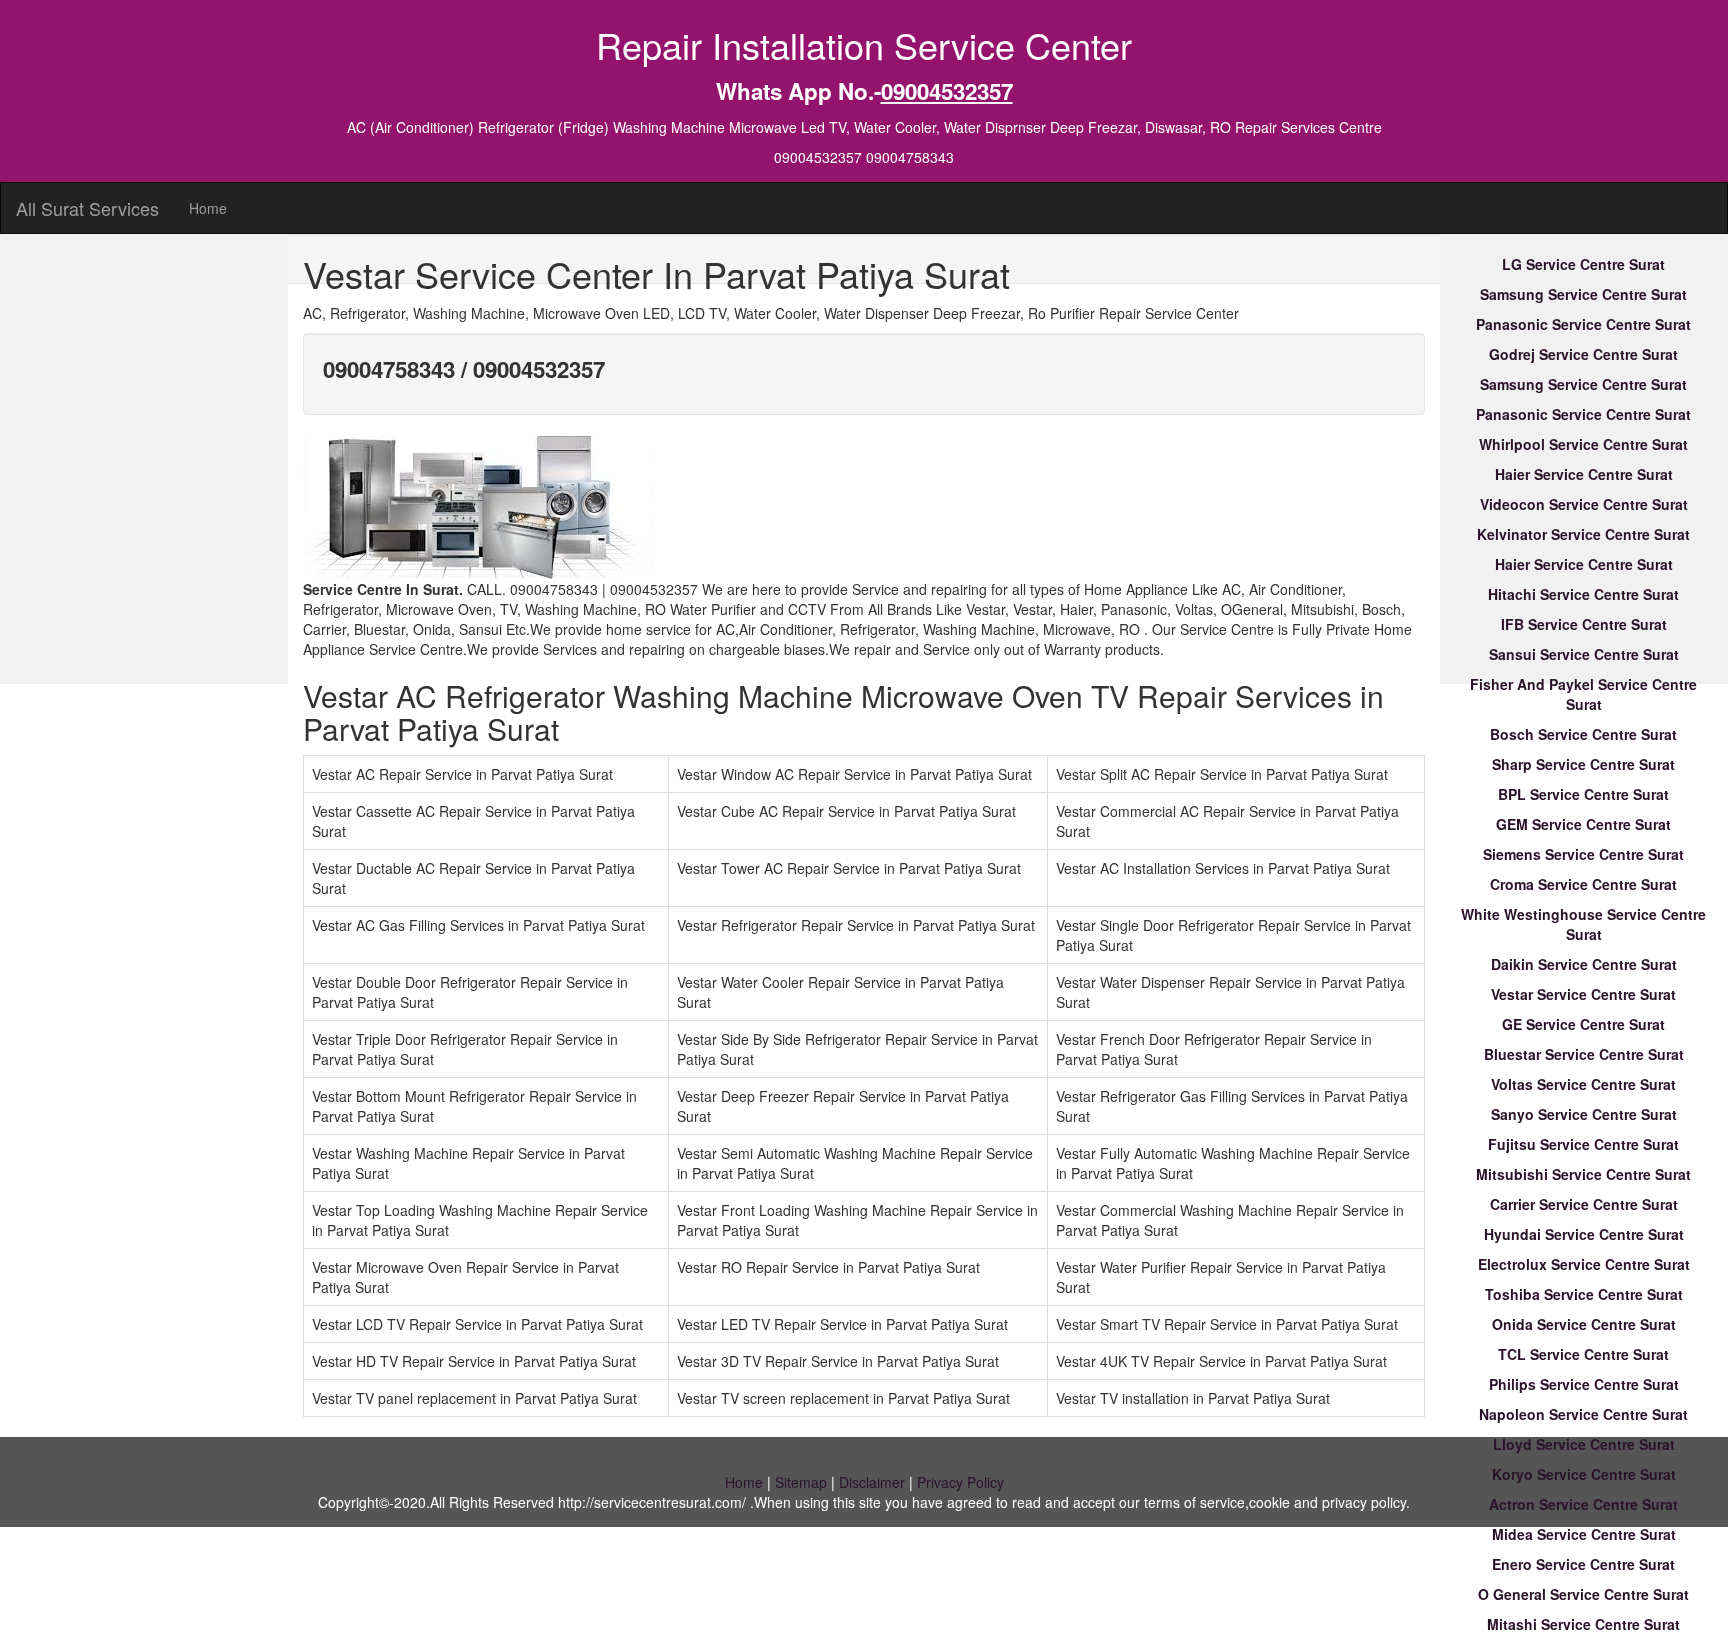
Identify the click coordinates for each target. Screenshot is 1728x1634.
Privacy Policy (960, 1482)
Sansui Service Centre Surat (1584, 654)
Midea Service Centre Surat (1584, 1534)
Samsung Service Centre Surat (1583, 294)
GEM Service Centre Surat (1583, 824)
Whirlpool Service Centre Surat (1583, 444)
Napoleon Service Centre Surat (1583, 1414)
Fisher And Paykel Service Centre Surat (1583, 694)
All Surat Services (87, 208)
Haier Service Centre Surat (1584, 474)
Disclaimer (872, 1482)
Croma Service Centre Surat (1583, 884)
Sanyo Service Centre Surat (1584, 1114)
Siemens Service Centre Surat (1583, 854)
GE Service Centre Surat (1583, 1024)
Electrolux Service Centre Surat (1584, 1264)
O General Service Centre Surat (1583, 1594)
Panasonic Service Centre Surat (1583, 324)
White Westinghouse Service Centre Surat (1583, 924)
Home (208, 208)
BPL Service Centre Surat (1583, 794)
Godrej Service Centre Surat (1583, 354)
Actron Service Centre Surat (1583, 1504)
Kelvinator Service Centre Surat (1583, 534)
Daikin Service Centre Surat (1584, 964)
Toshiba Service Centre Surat (1584, 1294)
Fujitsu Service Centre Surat (1583, 1144)
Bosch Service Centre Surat (1583, 734)
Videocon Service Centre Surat (1584, 504)
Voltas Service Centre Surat (1583, 1084)
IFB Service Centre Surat (1584, 624)
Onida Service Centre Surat (1584, 1324)
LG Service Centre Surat (1583, 264)
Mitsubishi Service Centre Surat (1583, 1174)
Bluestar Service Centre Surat (1584, 1054)
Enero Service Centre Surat (1583, 1564)
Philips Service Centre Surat (1584, 1384)
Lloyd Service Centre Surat (1584, 1444)
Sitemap (801, 1482)
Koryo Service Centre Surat (1584, 1474)
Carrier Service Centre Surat (1584, 1204)
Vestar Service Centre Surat (1583, 994)
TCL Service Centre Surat (1583, 1354)
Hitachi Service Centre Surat (1583, 594)
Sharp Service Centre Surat (1583, 764)
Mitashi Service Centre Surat (1583, 1624)
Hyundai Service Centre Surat (1584, 1234)
